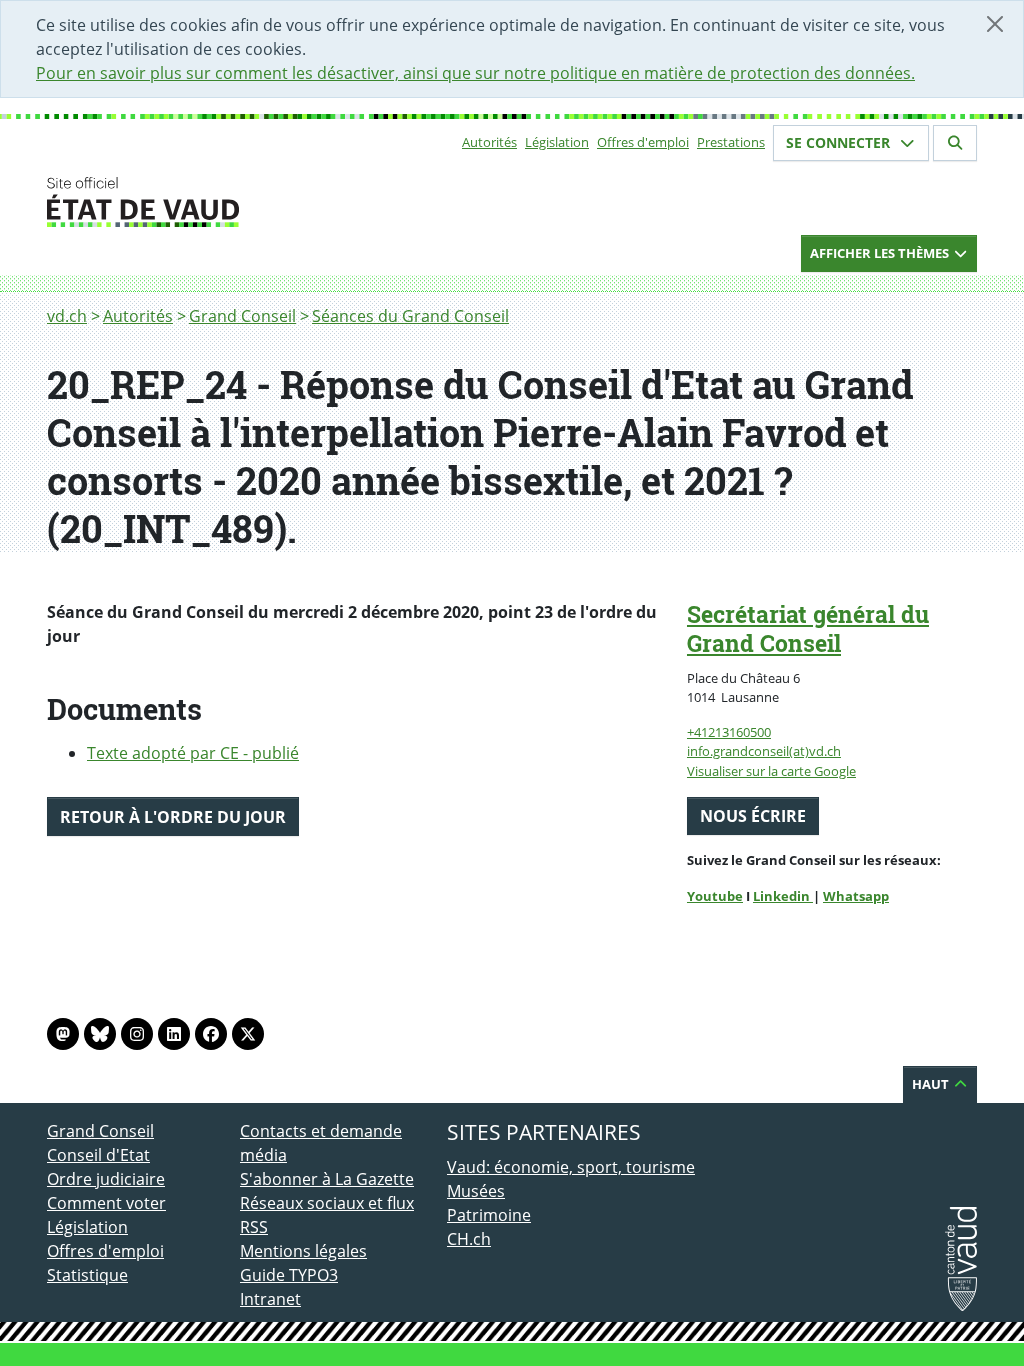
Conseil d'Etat (98, 1155)
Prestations (731, 142)
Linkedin (783, 896)
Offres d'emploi (643, 142)
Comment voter (106, 1203)
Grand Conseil (242, 316)
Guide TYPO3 (289, 1275)
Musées (476, 1191)
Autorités (489, 142)
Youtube (715, 896)
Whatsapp (856, 896)
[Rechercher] (955, 143)
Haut (932, 1084)
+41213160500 (729, 732)
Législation (557, 142)
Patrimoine (489, 1215)
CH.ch (469, 1239)
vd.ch (67, 316)
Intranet (270, 1299)
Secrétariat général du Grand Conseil (808, 628)
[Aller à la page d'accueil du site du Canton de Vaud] (232, 202)
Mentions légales (303, 1251)
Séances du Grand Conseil (410, 316)
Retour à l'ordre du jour (173, 817)
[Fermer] (995, 24)
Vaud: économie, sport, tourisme (571, 1167)
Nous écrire (753, 816)
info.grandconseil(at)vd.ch (764, 751)
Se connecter (840, 142)
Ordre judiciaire (106, 1179)
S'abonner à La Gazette (327, 1179)
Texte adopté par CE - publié (193, 753)
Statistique (87, 1275)
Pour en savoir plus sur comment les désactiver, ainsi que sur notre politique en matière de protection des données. (475, 73)
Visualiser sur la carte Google (771, 771)
